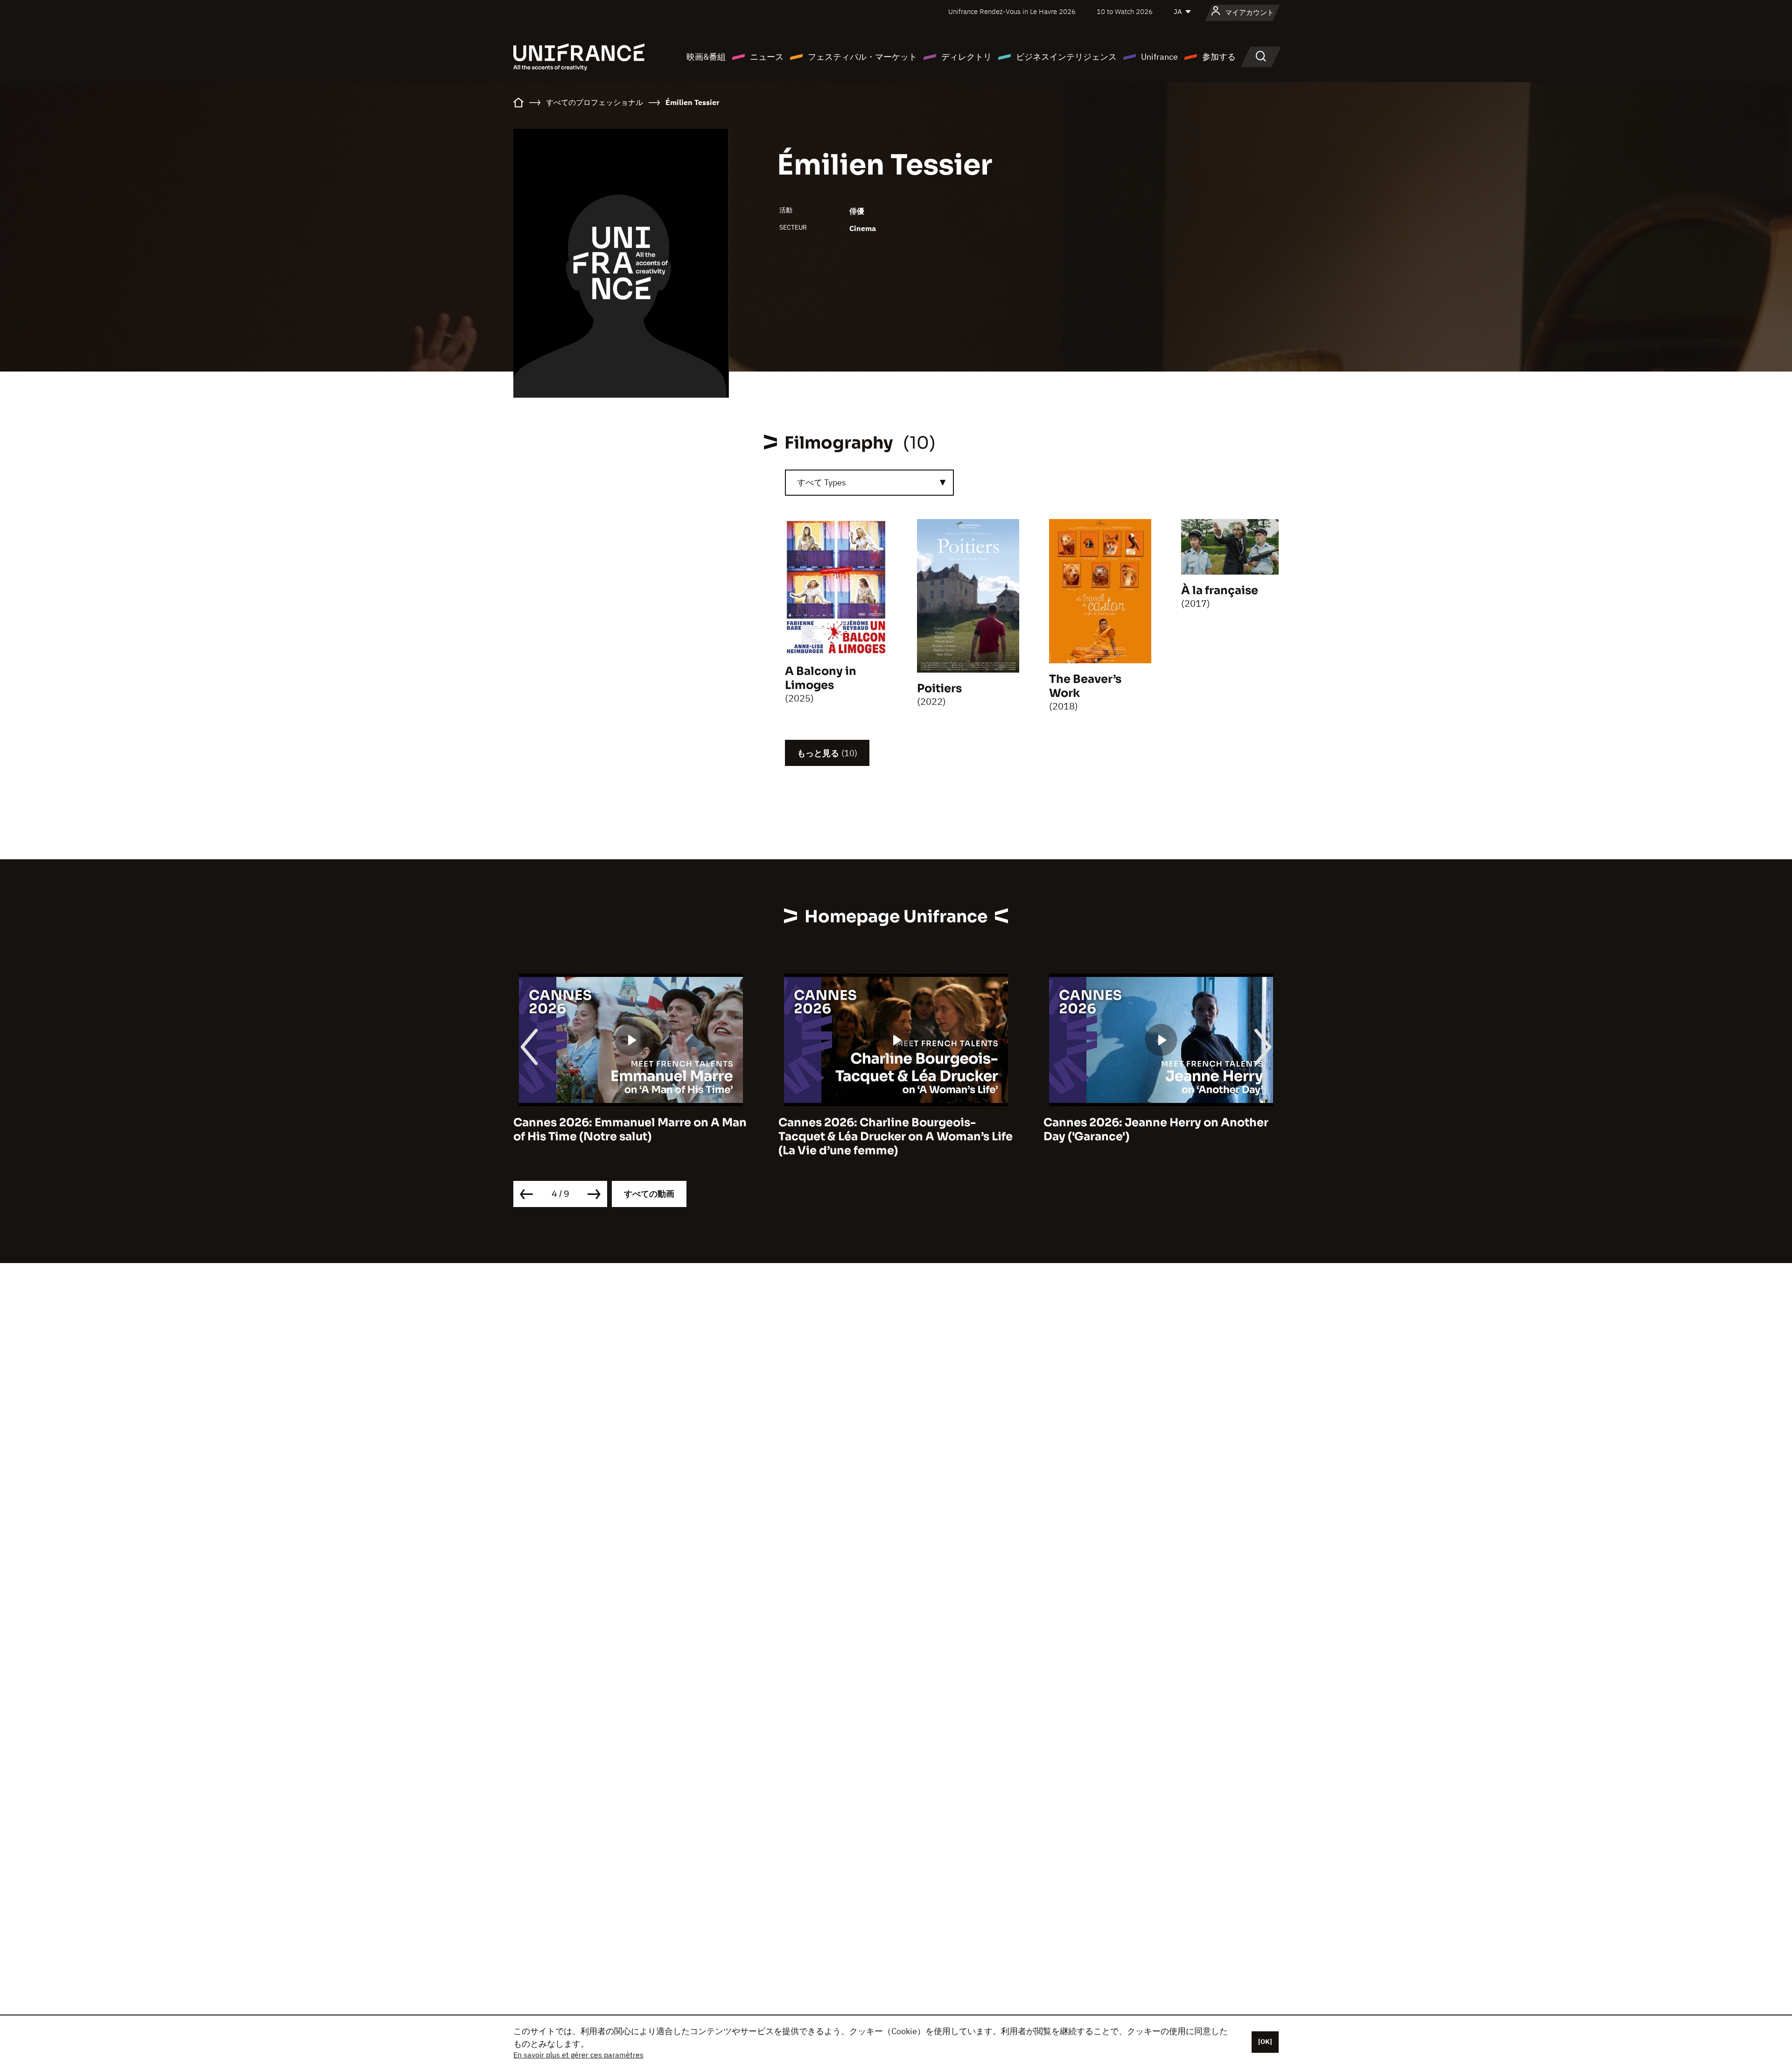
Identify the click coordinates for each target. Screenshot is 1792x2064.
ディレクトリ (966, 57)
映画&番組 (706, 57)
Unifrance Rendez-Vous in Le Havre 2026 (1012, 11)
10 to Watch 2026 (1125, 11)
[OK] (1265, 2042)
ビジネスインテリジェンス (1066, 57)
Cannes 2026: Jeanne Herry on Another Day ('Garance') (891, 1130)
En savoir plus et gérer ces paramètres (578, 2055)
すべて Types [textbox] (822, 482)
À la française (1220, 590)
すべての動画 (649, 1194)
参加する (1219, 57)
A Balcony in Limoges (821, 678)
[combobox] (869, 483)
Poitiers (939, 688)
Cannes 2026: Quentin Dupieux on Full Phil (1153, 1130)
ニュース (767, 57)
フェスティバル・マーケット (862, 57)
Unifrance (1159, 57)
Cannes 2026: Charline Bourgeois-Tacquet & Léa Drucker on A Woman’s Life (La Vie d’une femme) (630, 1137)
